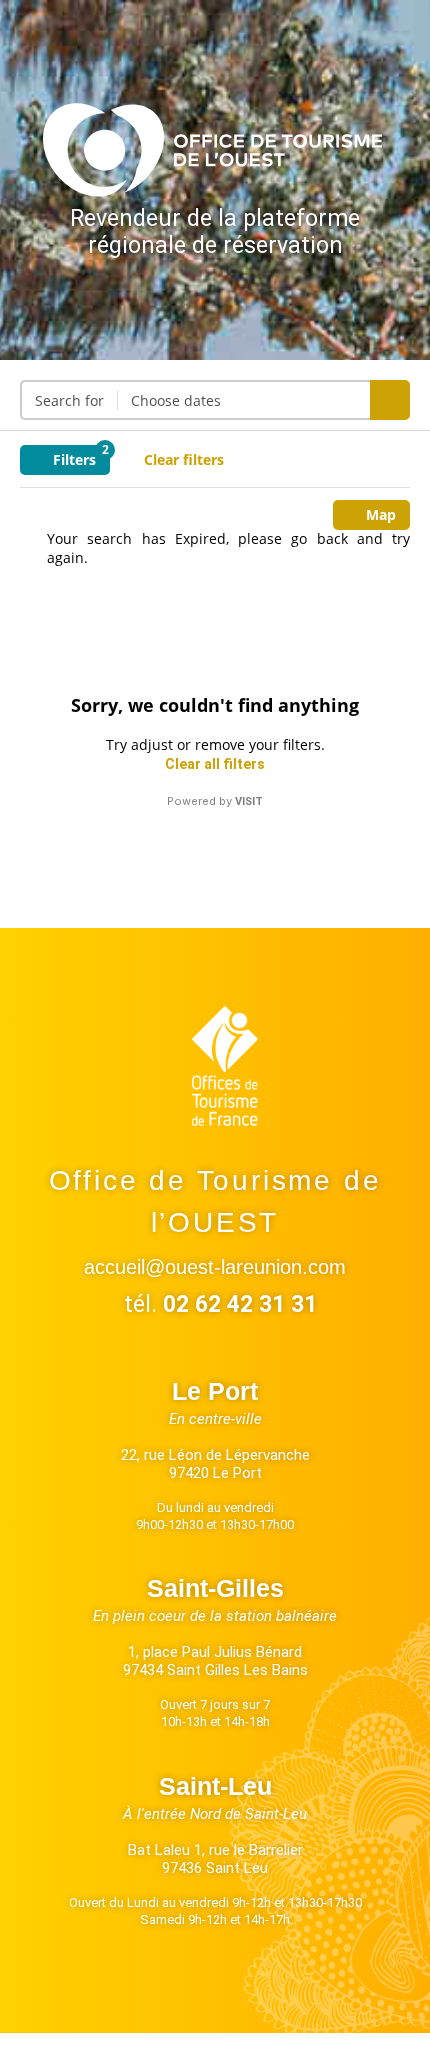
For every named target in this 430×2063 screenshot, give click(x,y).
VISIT (249, 801)
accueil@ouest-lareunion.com (215, 1267)
